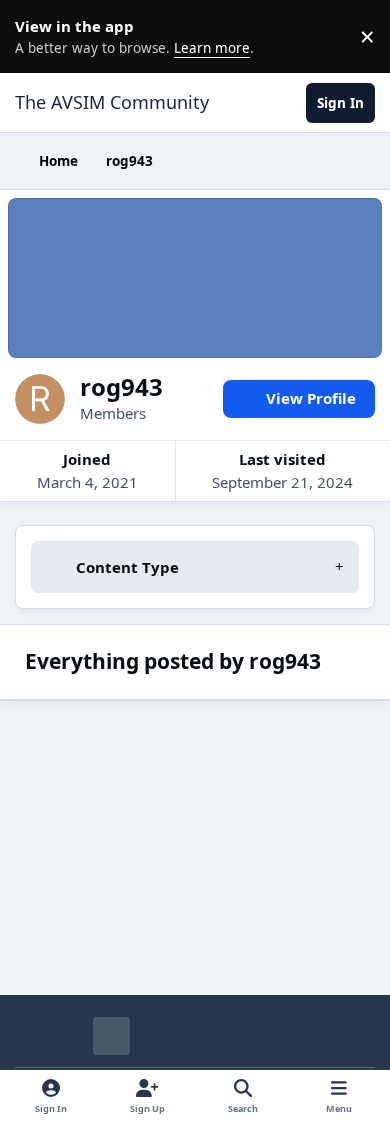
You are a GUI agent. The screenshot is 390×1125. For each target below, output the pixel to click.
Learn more (40, 36)
